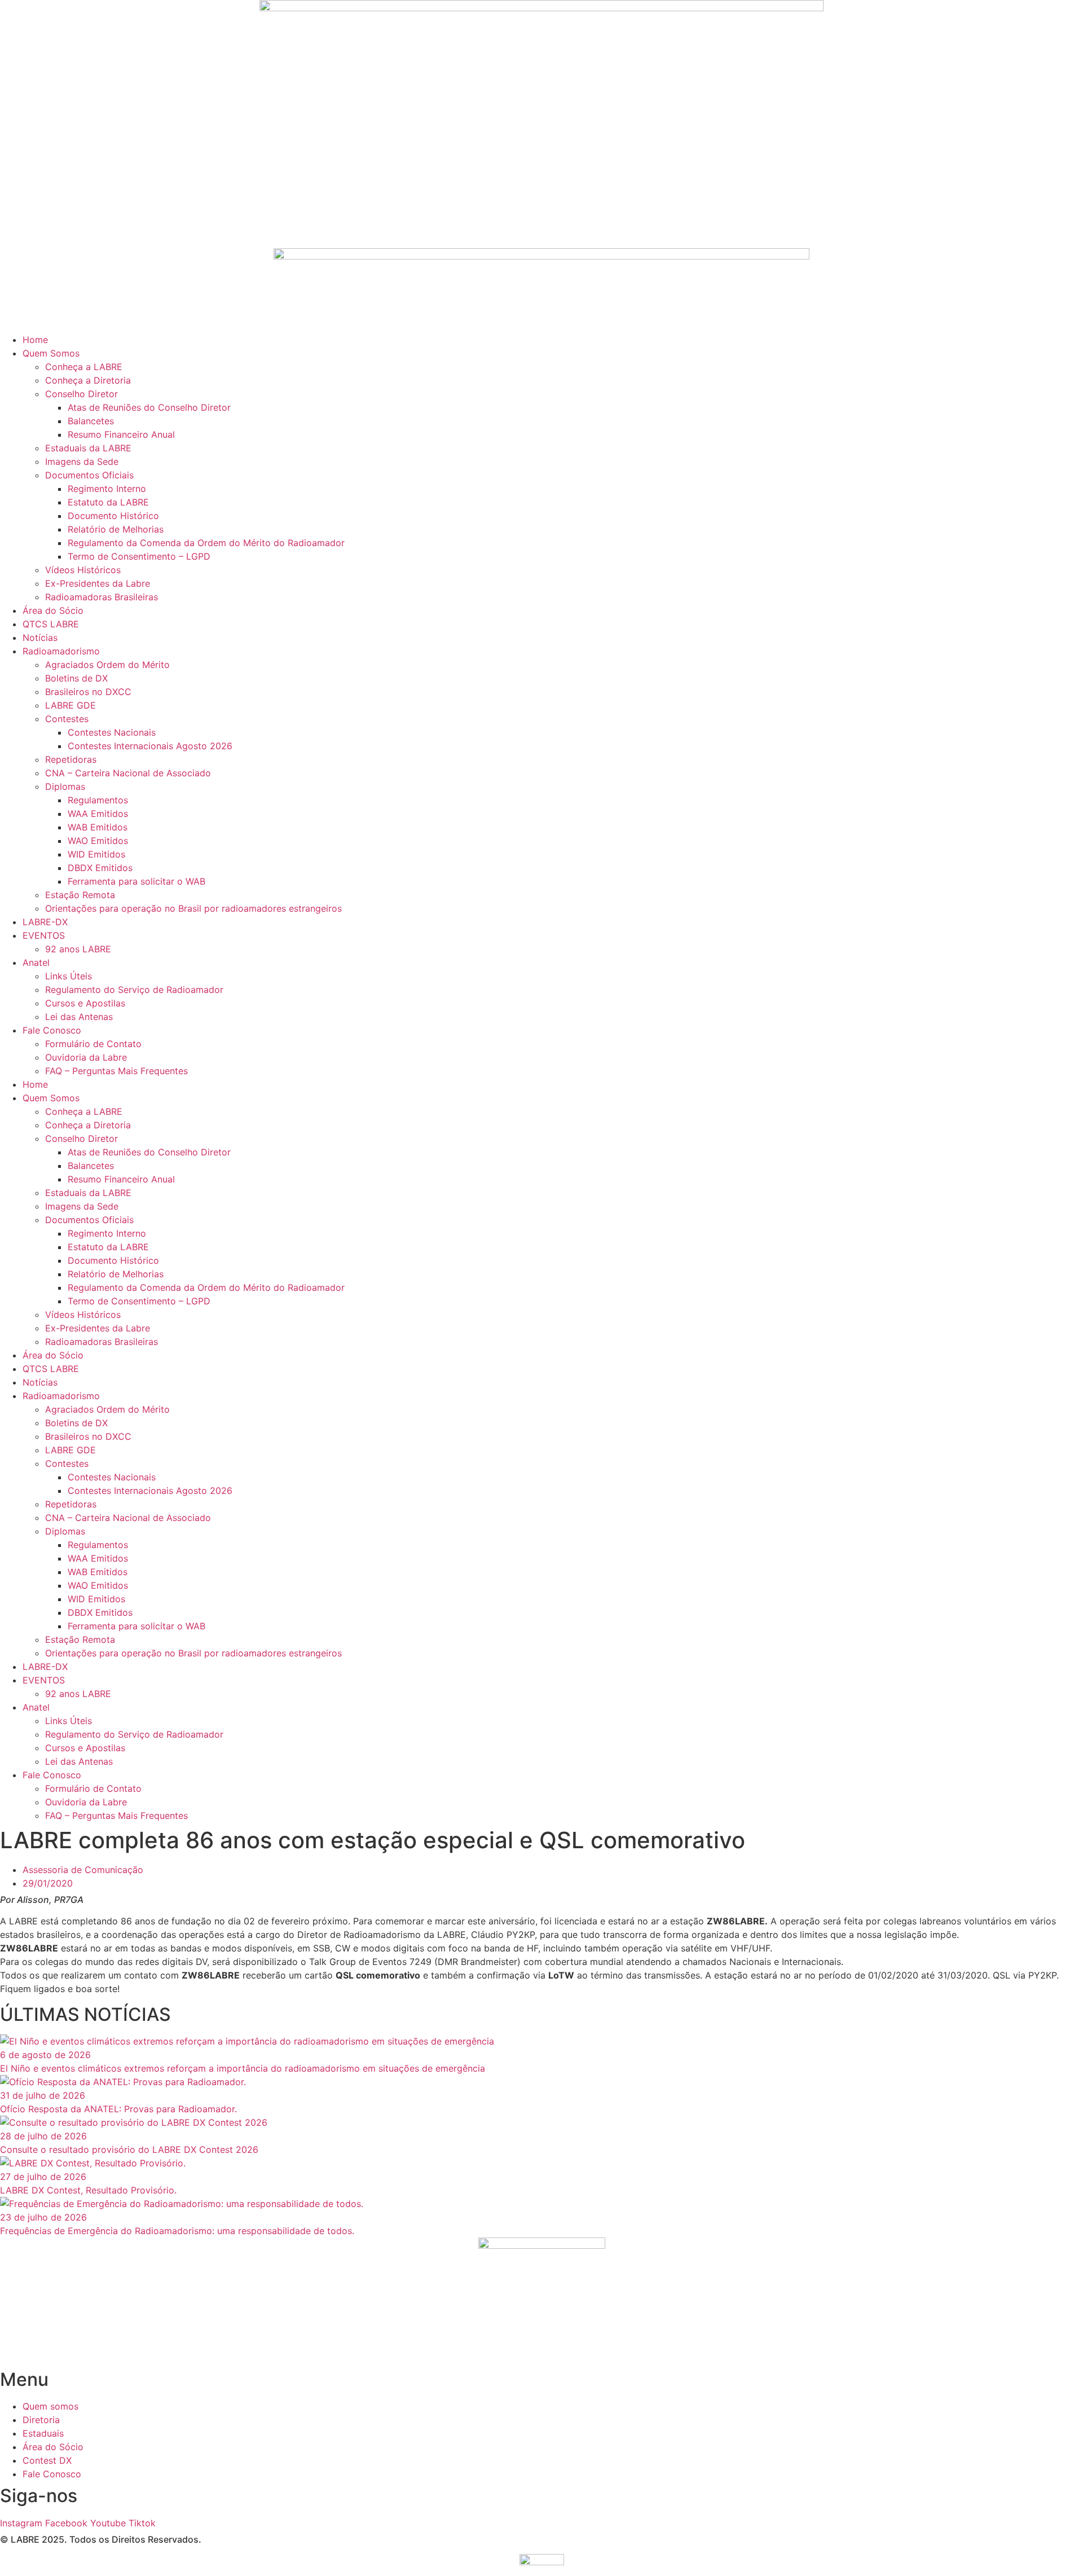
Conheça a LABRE (84, 367)
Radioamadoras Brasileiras (102, 597)
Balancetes (91, 421)
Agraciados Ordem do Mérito (107, 665)
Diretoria (41, 2420)
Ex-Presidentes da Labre (98, 583)
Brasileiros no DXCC (88, 692)
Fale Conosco (52, 1030)
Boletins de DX (76, 678)
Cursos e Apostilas (85, 1003)
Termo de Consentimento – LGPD (139, 556)
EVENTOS (44, 935)
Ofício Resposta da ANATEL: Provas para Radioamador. (118, 2109)
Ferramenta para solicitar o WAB (137, 881)
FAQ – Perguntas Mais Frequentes (116, 1071)
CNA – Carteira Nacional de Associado (128, 773)
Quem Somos (51, 353)
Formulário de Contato (93, 1044)
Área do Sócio (53, 610)
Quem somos (50, 2406)
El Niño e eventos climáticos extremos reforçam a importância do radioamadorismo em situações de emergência (243, 2068)
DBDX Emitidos (100, 868)
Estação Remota (80, 895)
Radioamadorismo (61, 651)
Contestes (67, 719)
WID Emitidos (96, 854)
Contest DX (47, 2460)
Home (35, 340)
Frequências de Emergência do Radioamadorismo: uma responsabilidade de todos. (177, 2231)
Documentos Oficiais (89, 475)
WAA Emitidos (98, 814)
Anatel (36, 962)
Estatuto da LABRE (108, 502)
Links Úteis (69, 976)
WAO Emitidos (98, 841)
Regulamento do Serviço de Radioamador (134, 990)
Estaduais (43, 2433)
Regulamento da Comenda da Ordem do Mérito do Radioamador (206, 543)
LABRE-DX (45, 922)
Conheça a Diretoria (88, 380)
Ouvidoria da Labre (86, 1057)
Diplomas (65, 786)
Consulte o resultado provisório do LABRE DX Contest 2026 (129, 2149)
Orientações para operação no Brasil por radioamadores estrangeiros (193, 908)
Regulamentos (98, 800)
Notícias (40, 638)
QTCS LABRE (51, 624)
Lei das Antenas (79, 1017)
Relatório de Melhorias (116, 529)
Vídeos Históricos (83, 570)
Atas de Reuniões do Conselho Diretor (149, 407)
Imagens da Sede (82, 461)
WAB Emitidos (98, 827)
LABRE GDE (71, 705)
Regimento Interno (107, 489)
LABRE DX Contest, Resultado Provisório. (88, 2190)
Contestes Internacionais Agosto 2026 (150, 746)
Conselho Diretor (82, 394)
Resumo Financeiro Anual (121, 434)
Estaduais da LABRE (88, 448)
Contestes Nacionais (112, 732)
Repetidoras (71, 759)
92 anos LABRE (78, 949)
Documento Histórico (113, 516)
